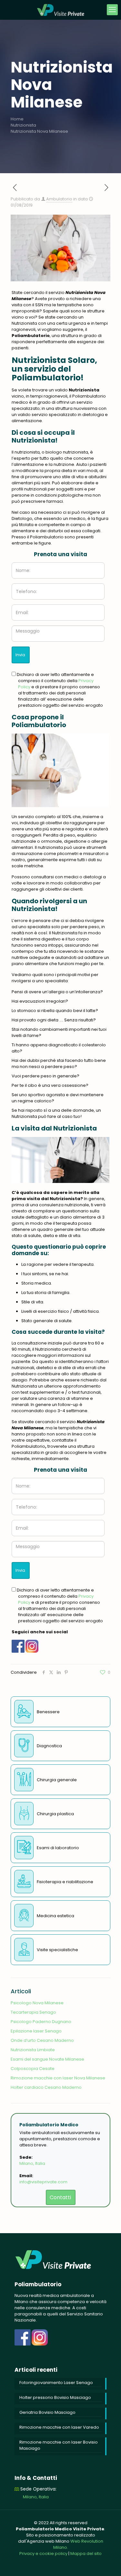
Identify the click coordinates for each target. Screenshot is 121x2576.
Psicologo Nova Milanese (37, 2003)
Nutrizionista (23, 125)
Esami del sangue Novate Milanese (47, 2059)
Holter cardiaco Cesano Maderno (46, 2087)
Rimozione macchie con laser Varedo (59, 2427)
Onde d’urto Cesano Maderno (42, 2040)
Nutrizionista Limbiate (33, 2050)
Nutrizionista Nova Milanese (39, 131)
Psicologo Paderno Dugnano (41, 2022)
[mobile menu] (112, 10)
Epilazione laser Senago (36, 2031)
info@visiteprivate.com (43, 2182)
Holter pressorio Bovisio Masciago (55, 2397)
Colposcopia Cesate (33, 2069)
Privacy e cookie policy (43, 2554)
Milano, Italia (32, 2163)
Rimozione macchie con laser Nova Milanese (58, 2078)
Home (17, 119)
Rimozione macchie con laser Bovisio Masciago (59, 2445)
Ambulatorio (59, 199)
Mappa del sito (86, 2554)
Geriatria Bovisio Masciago (47, 2412)
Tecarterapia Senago (33, 2012)
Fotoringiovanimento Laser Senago (56, 2383)
